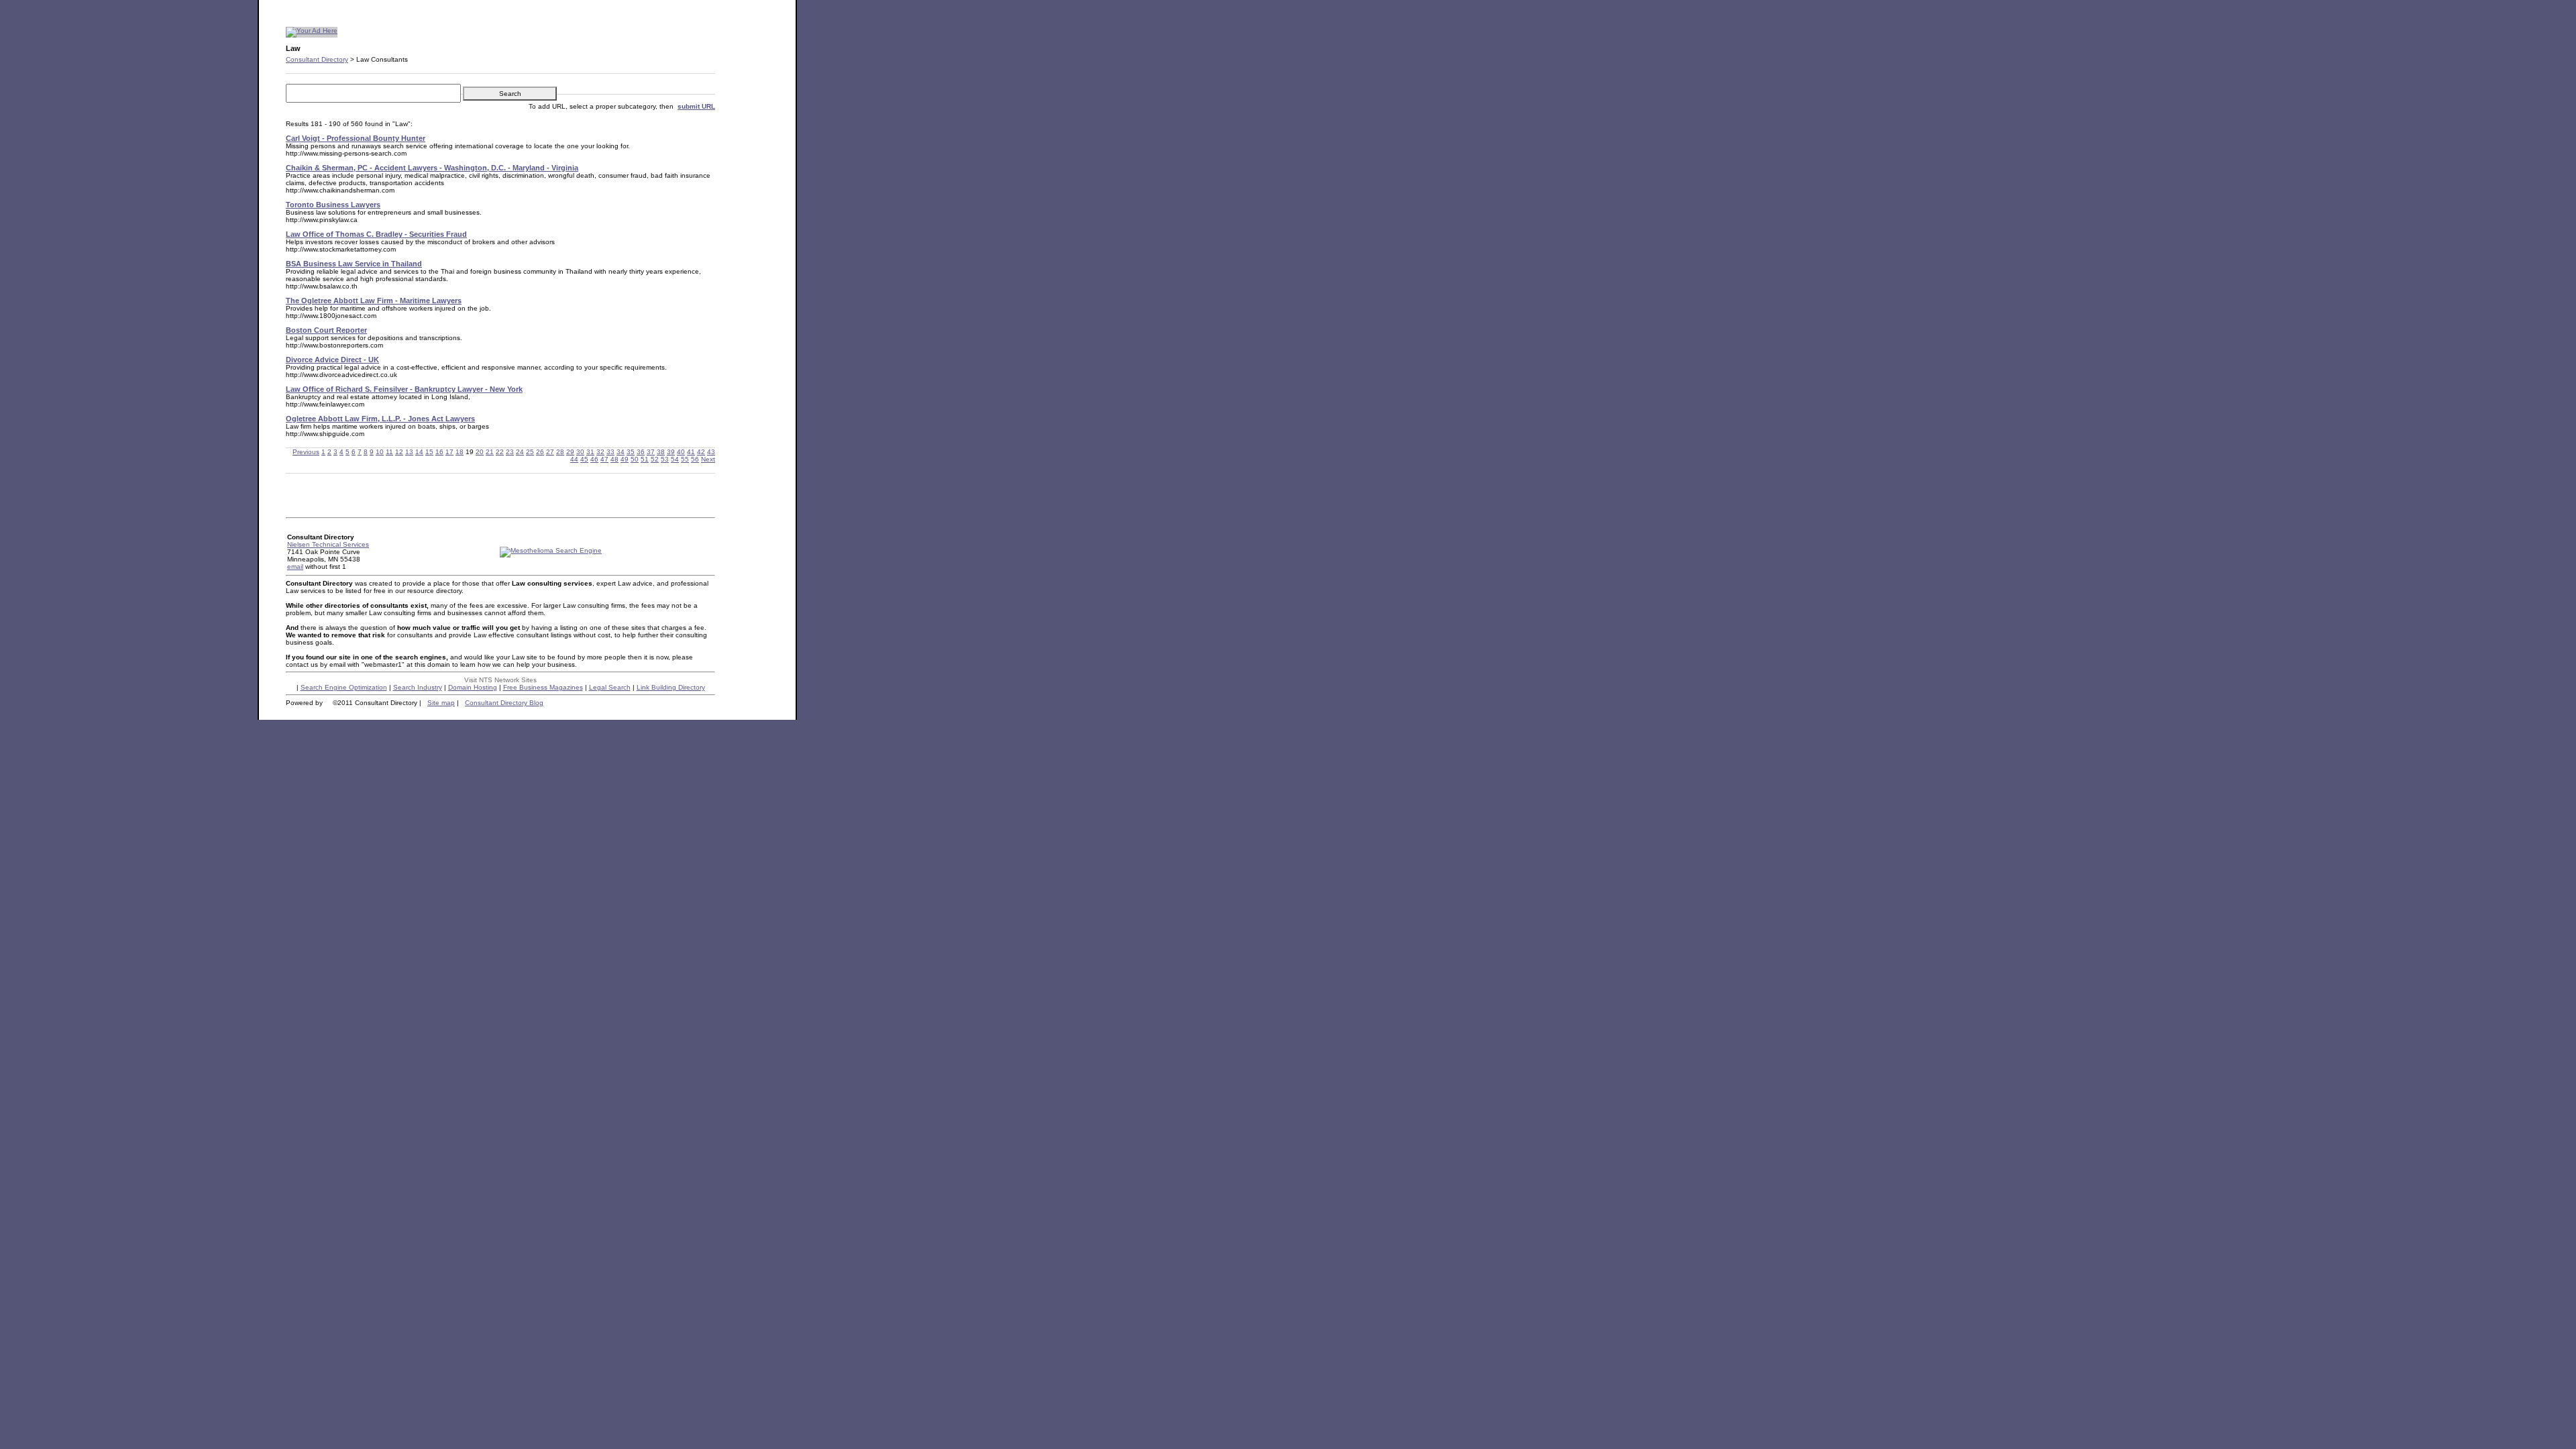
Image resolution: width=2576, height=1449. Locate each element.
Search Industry (418, 687)
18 (460, 452)
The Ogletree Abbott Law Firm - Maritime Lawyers (374, 301)
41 (691, 452)
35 (631, 452)
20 (480, 452)
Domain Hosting (473, 687)
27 (550, 452)
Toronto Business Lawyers (333, 205)
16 (439, 452)
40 (681, 452)
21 (490, 452)
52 (655, 459)
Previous (306, 452)
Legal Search (610, 687)
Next (708, 459)
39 (671, 452)
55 (685, 459)
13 (409, 452)
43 (711, 452)
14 (419, 452)
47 (604, 459)
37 (651, 452)
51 (645, 459)
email (295, 567)
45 (584, 459)
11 (389, 452)
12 (399, 452)
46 (594, 459)
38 (661, 452)
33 (610, 452)
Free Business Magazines (543, 687)
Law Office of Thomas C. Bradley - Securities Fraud (376, 234)
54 (675, 459)
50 (635, 459)
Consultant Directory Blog (504, 703)
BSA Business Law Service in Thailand (354, 264)
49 (625, 459)
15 (429, 452)
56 (695, 459)
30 (580, 452)
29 (570, 452)
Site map (441, 703)
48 (614, 459)
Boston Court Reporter (326, 330)
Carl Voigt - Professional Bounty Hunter (356, 138)
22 (500, 452)
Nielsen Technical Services (328, 544)
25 (530, 452)
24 (520, 452)
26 (540, 452)
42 (701, 452)
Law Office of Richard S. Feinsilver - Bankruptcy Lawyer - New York (404, 389)
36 (641, 452)
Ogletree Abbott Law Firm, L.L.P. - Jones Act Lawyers (380, 419)
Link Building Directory (671, 687)
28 (560, 452)
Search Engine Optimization (344, 687)
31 (590, 452)
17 (449, 452)
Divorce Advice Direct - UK (332, 360)
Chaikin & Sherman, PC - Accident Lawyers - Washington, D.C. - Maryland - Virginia (432, 168)
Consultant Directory (317, 59)
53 (665, 459)
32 (600, 452)
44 (574, 459)
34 (621, 452)
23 (510, 452)
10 (380, 452)
